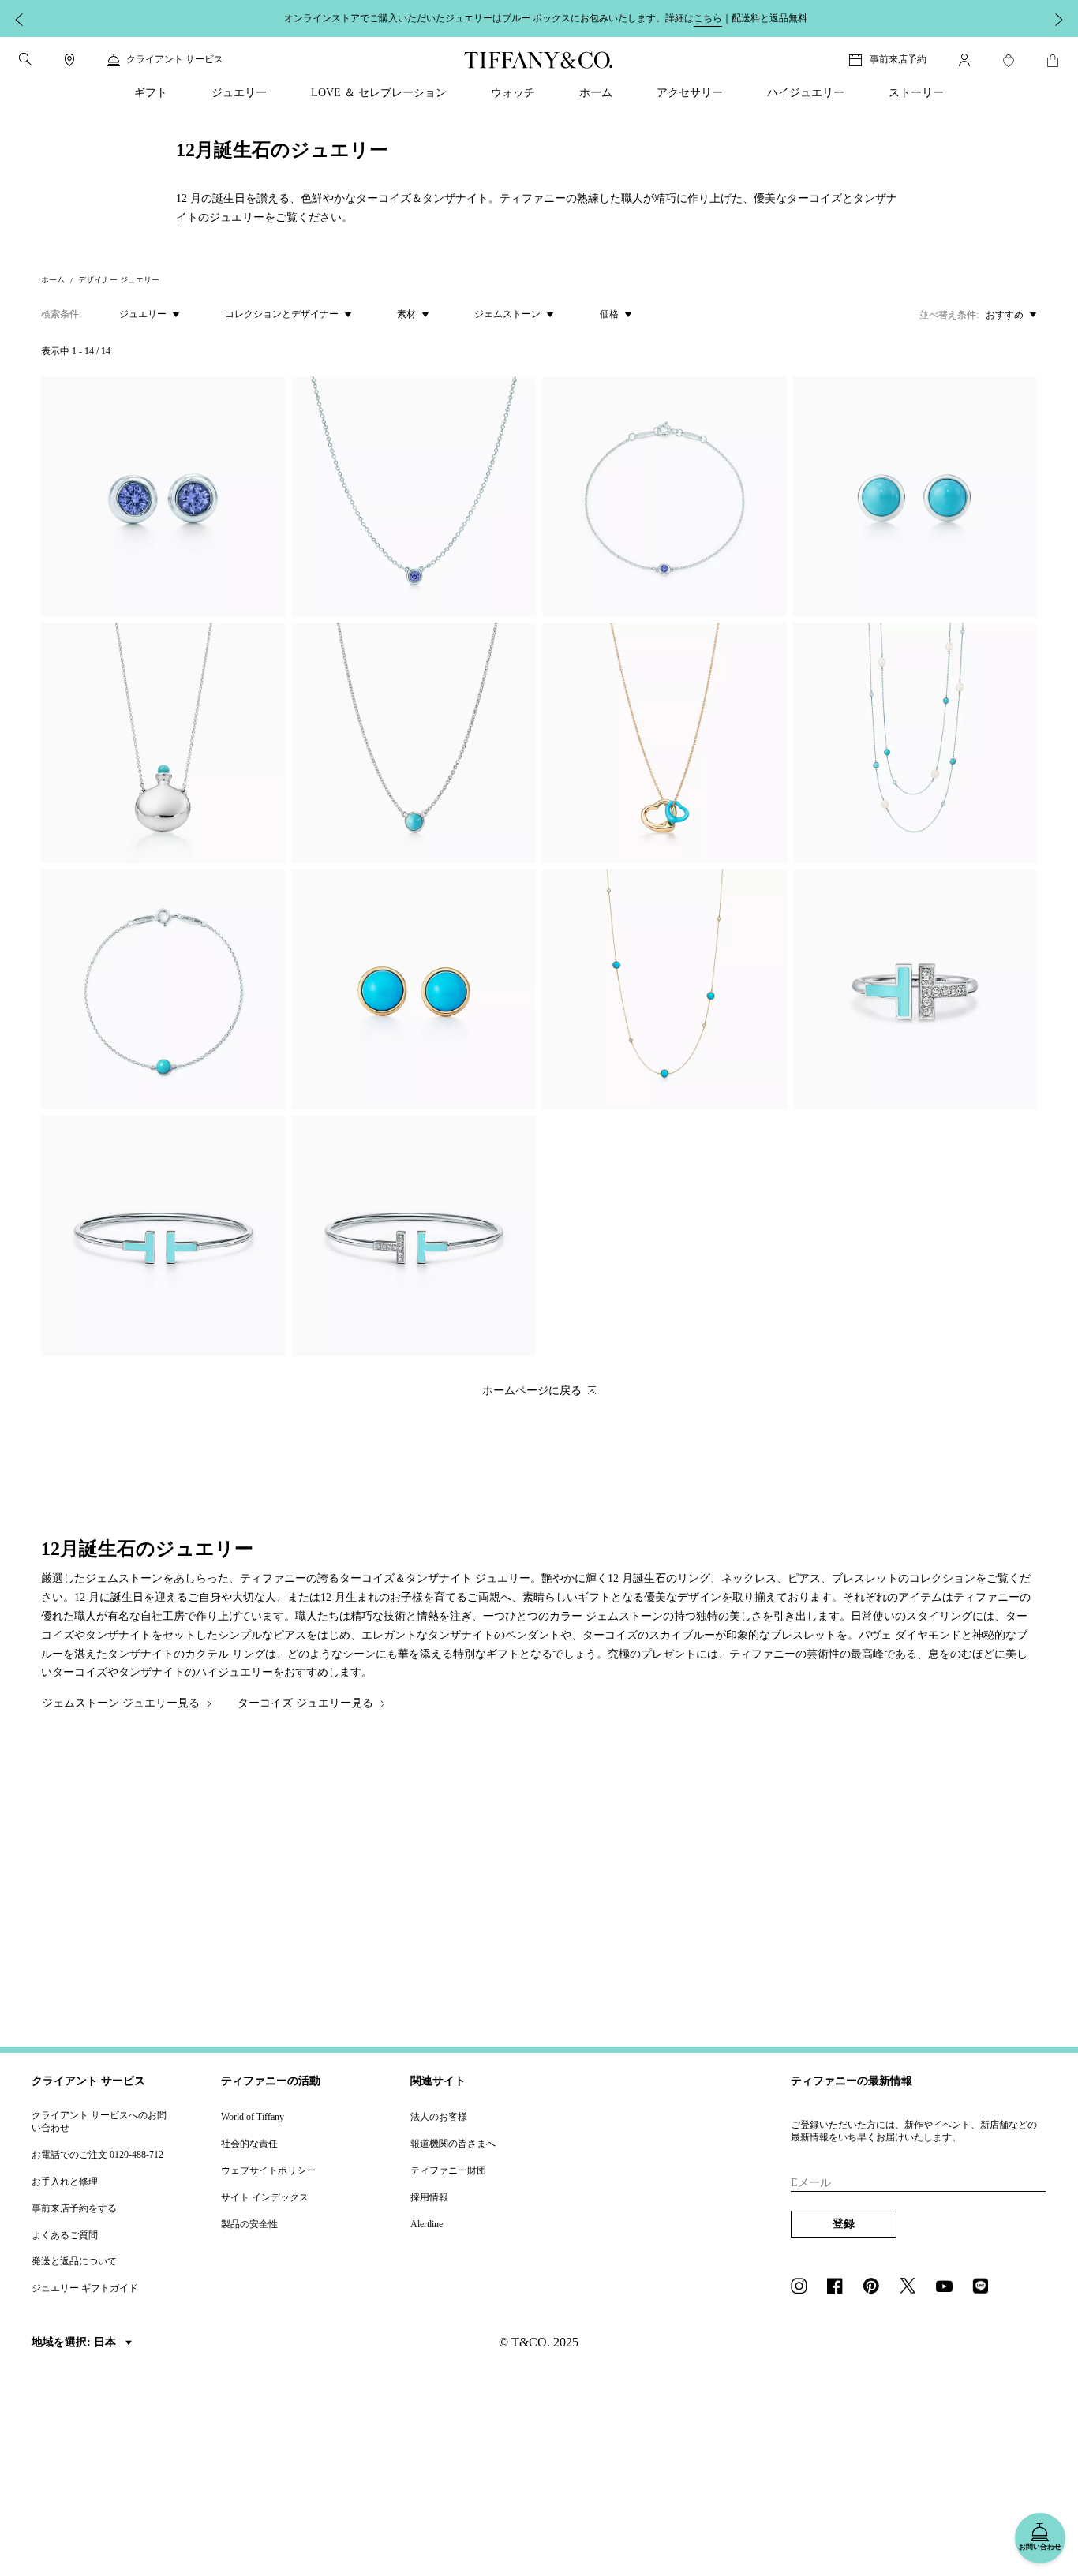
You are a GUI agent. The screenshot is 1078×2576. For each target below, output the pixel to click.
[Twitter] (912, 2287)
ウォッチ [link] (513, 93)
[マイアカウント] (964, 60)
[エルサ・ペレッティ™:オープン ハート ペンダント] (664, 743)
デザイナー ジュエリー (119, 280)
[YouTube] (949, 2287)
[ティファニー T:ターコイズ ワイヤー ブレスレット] (163, 1236)
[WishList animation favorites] (1009, 61)
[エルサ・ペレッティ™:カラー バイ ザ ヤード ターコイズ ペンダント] (414, 743)
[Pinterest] (876, 2287)
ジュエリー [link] (239, 93)
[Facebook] (840, 2287)
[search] (25, 59)
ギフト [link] (151, 93)
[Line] (985, 2287)
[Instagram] (803, 2287)
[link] (69, 60)
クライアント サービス (88, 2081)
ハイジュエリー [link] (806, 93)
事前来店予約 (898, 59)
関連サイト (438, 2081)
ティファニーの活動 (271, 2081)
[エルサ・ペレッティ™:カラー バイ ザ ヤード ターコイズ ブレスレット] (163, 990)
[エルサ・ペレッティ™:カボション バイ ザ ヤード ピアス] (915, 497)
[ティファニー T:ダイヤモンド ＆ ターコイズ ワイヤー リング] (915, 990)
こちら (708, 18)
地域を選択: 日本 (75, 2342)
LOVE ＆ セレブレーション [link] (379, 93)
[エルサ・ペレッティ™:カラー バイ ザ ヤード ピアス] (414, 990)
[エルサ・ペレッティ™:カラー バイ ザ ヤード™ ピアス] (163, 497)
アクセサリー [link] (690, 93)
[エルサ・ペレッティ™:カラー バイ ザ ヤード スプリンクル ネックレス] (664, 990)
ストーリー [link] (916, 93)
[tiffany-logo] (539, 60)
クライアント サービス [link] (175, 59)
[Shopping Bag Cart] (1053, 61)
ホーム (53, 280)
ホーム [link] (596, 93)
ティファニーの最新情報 (852, 2081)
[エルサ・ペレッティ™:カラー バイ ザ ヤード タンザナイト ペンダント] (414, 497)
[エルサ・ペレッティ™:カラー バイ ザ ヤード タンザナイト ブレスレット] (664, 497)
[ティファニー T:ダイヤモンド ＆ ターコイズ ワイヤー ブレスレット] (414, 1236)
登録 (844, 2224)
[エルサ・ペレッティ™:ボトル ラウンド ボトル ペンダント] (163, 743)
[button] (25, 59)
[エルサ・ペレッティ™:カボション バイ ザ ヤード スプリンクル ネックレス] (915, 743)
